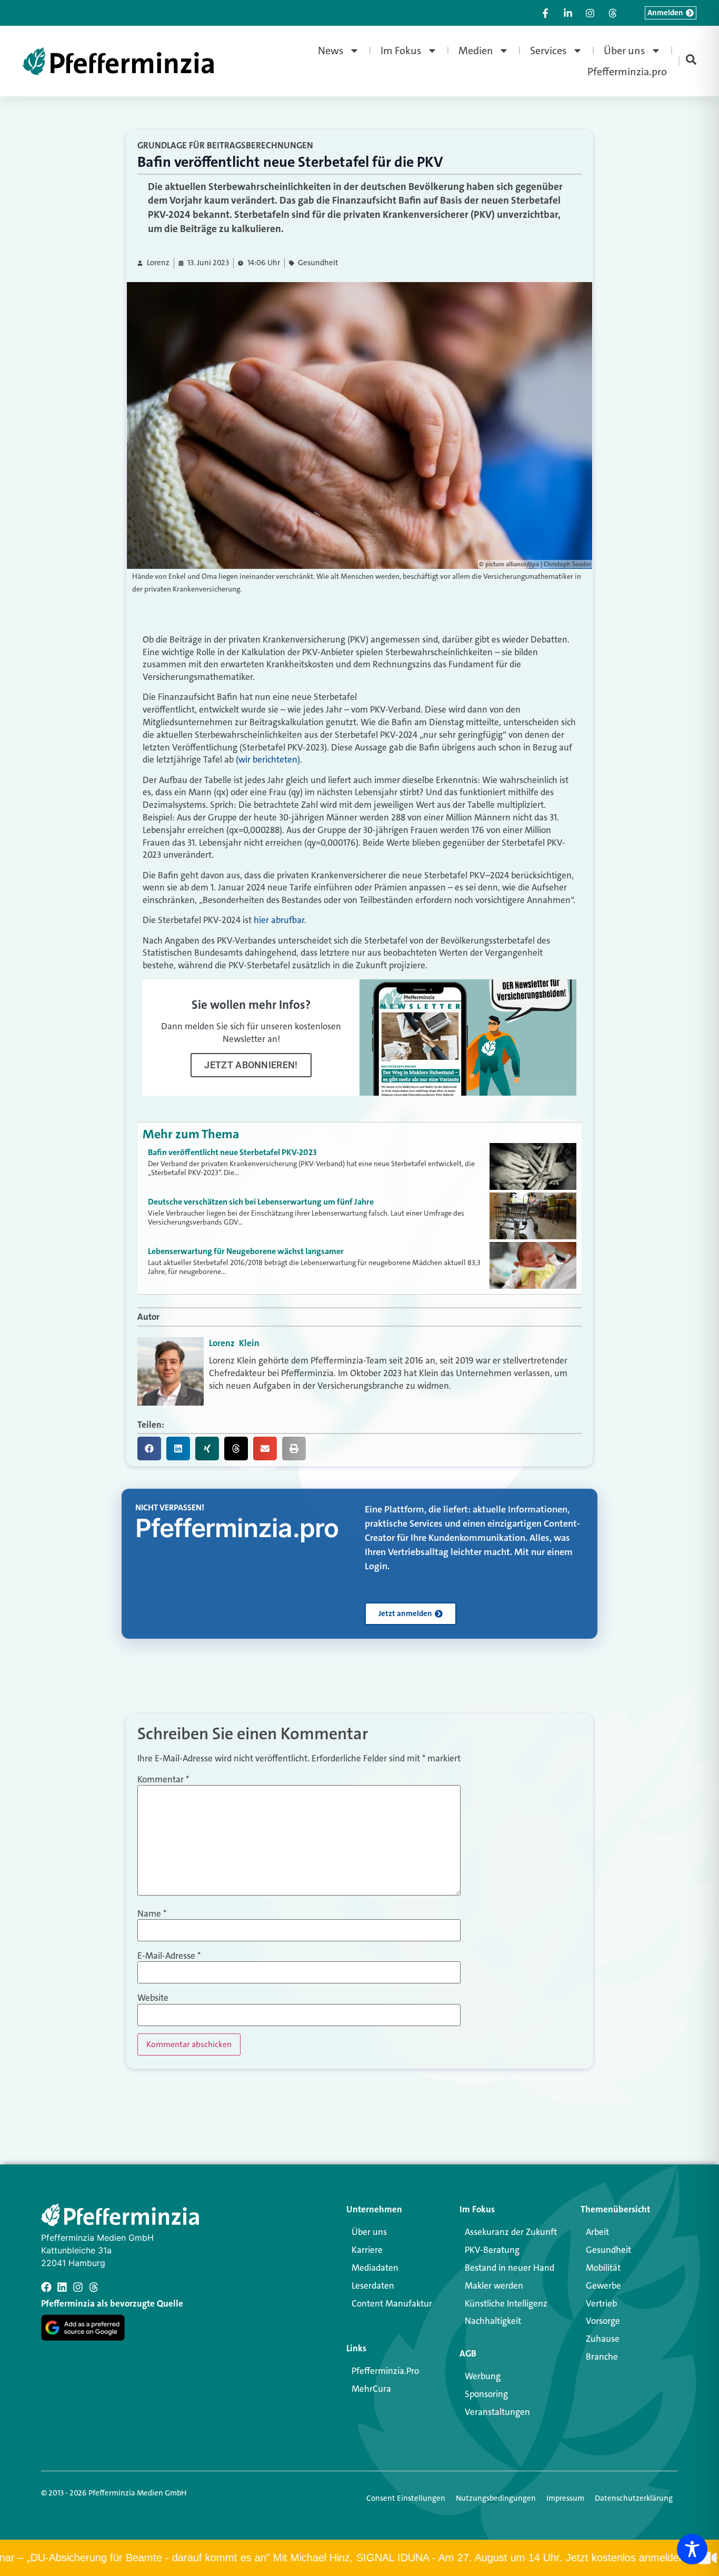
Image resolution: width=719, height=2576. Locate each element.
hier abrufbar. (280, 920)
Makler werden (494, 2286)
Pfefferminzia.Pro (385, 2371)
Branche (602, 2357)
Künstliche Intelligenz (506, 2303)
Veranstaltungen (497, 2412)
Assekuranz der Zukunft (511, 2232)
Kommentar (163, 1780)
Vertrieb (601, 2303)
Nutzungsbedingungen (496, 2498)
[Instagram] (78, 2287)
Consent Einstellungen (406, 2498)
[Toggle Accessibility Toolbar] (692, 2549)
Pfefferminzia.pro (627, 72)
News (331, 51)
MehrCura (371, 2389)
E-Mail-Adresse (169, 1956)
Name (152, 1914)
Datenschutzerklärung (634, 2498)
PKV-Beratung (492, 2250)
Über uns (625, 51)
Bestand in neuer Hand (510, 2268)
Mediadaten (375, 2268)
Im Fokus (401, 51)
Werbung (483, 2376)
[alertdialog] (359, 2558)
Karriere (367, 2250)
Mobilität (603, 2268)
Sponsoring (486, 2394)
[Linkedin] (62, 2287)
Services (548, 51)
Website (153, 1998)
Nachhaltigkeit (493, 2321)
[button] (149, 1449)
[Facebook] (46, 2287)
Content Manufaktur (392, 2303)
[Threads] (94, 2287)
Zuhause (603, 2339)
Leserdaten (373, 2286)
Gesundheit (318, 263)
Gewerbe (603, 2286)
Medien (476, 51)
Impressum (565, 2498)
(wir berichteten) (268, 759)
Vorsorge (603, 2321)
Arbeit (597, 2232)
